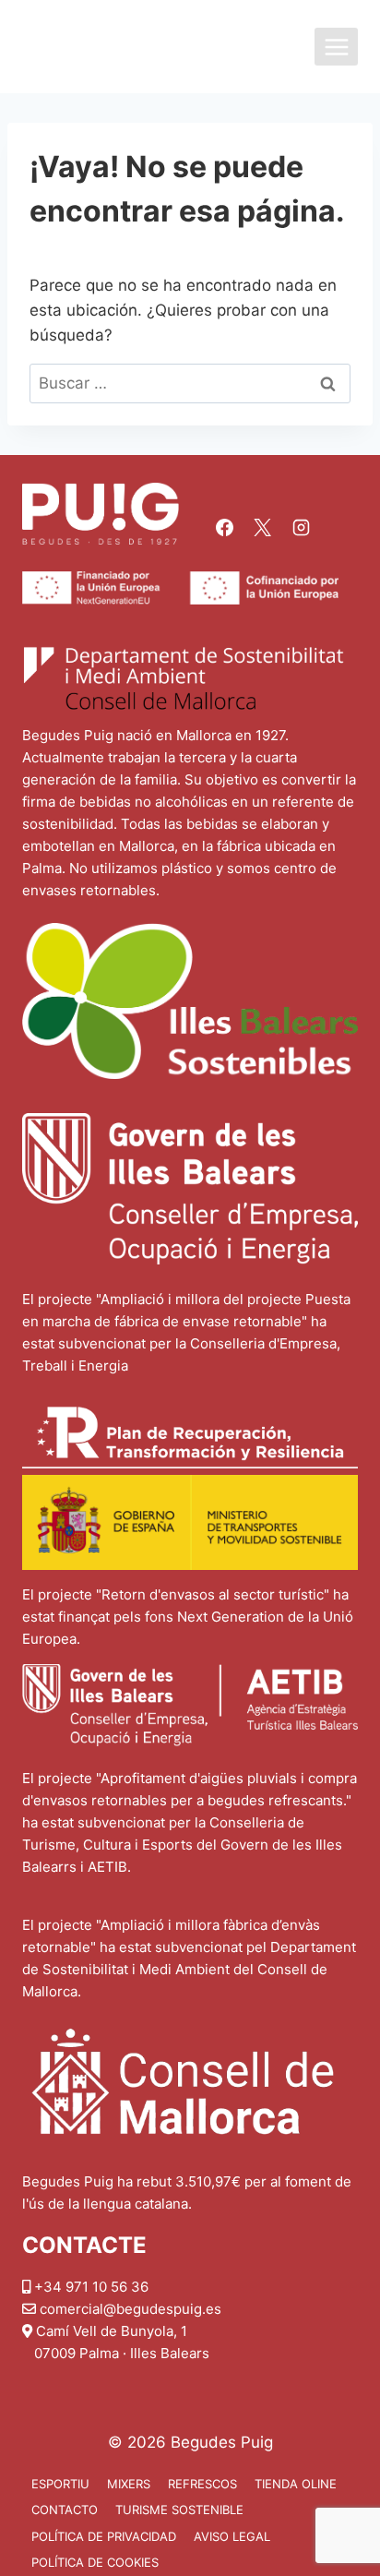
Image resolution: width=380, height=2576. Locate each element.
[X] (263, 527)
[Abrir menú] (336, 47)
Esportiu (60, 2484)
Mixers (129, 2484)
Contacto (65, 2510)
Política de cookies (95, 2562)
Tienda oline (296, 2484)
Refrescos (202, 2484)
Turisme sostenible (179, 2510)
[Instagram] (301, 527)
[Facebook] (224, 527)
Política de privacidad (104, 2536)
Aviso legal (232, 2536)
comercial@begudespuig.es (131, 2309)
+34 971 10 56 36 (91, 2287)
